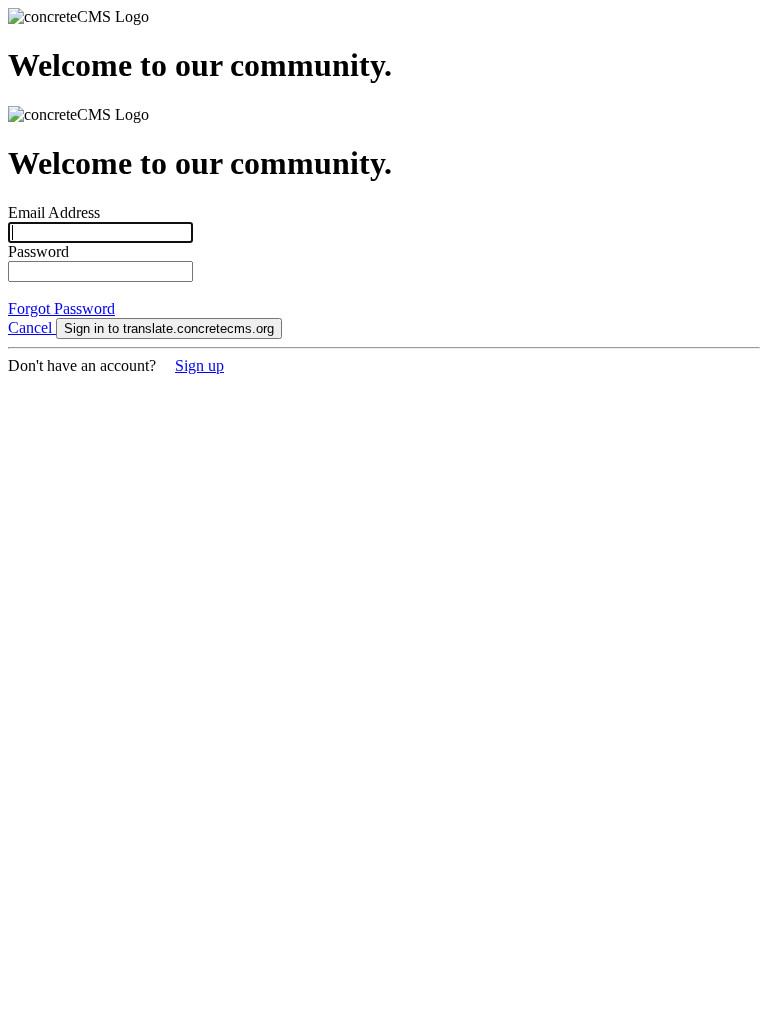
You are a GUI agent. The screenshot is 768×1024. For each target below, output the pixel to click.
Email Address (54, 212)
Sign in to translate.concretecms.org (169, 328)
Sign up (199, 365)
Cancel (32, 327)
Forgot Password (61, 308)
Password (38, 251)
